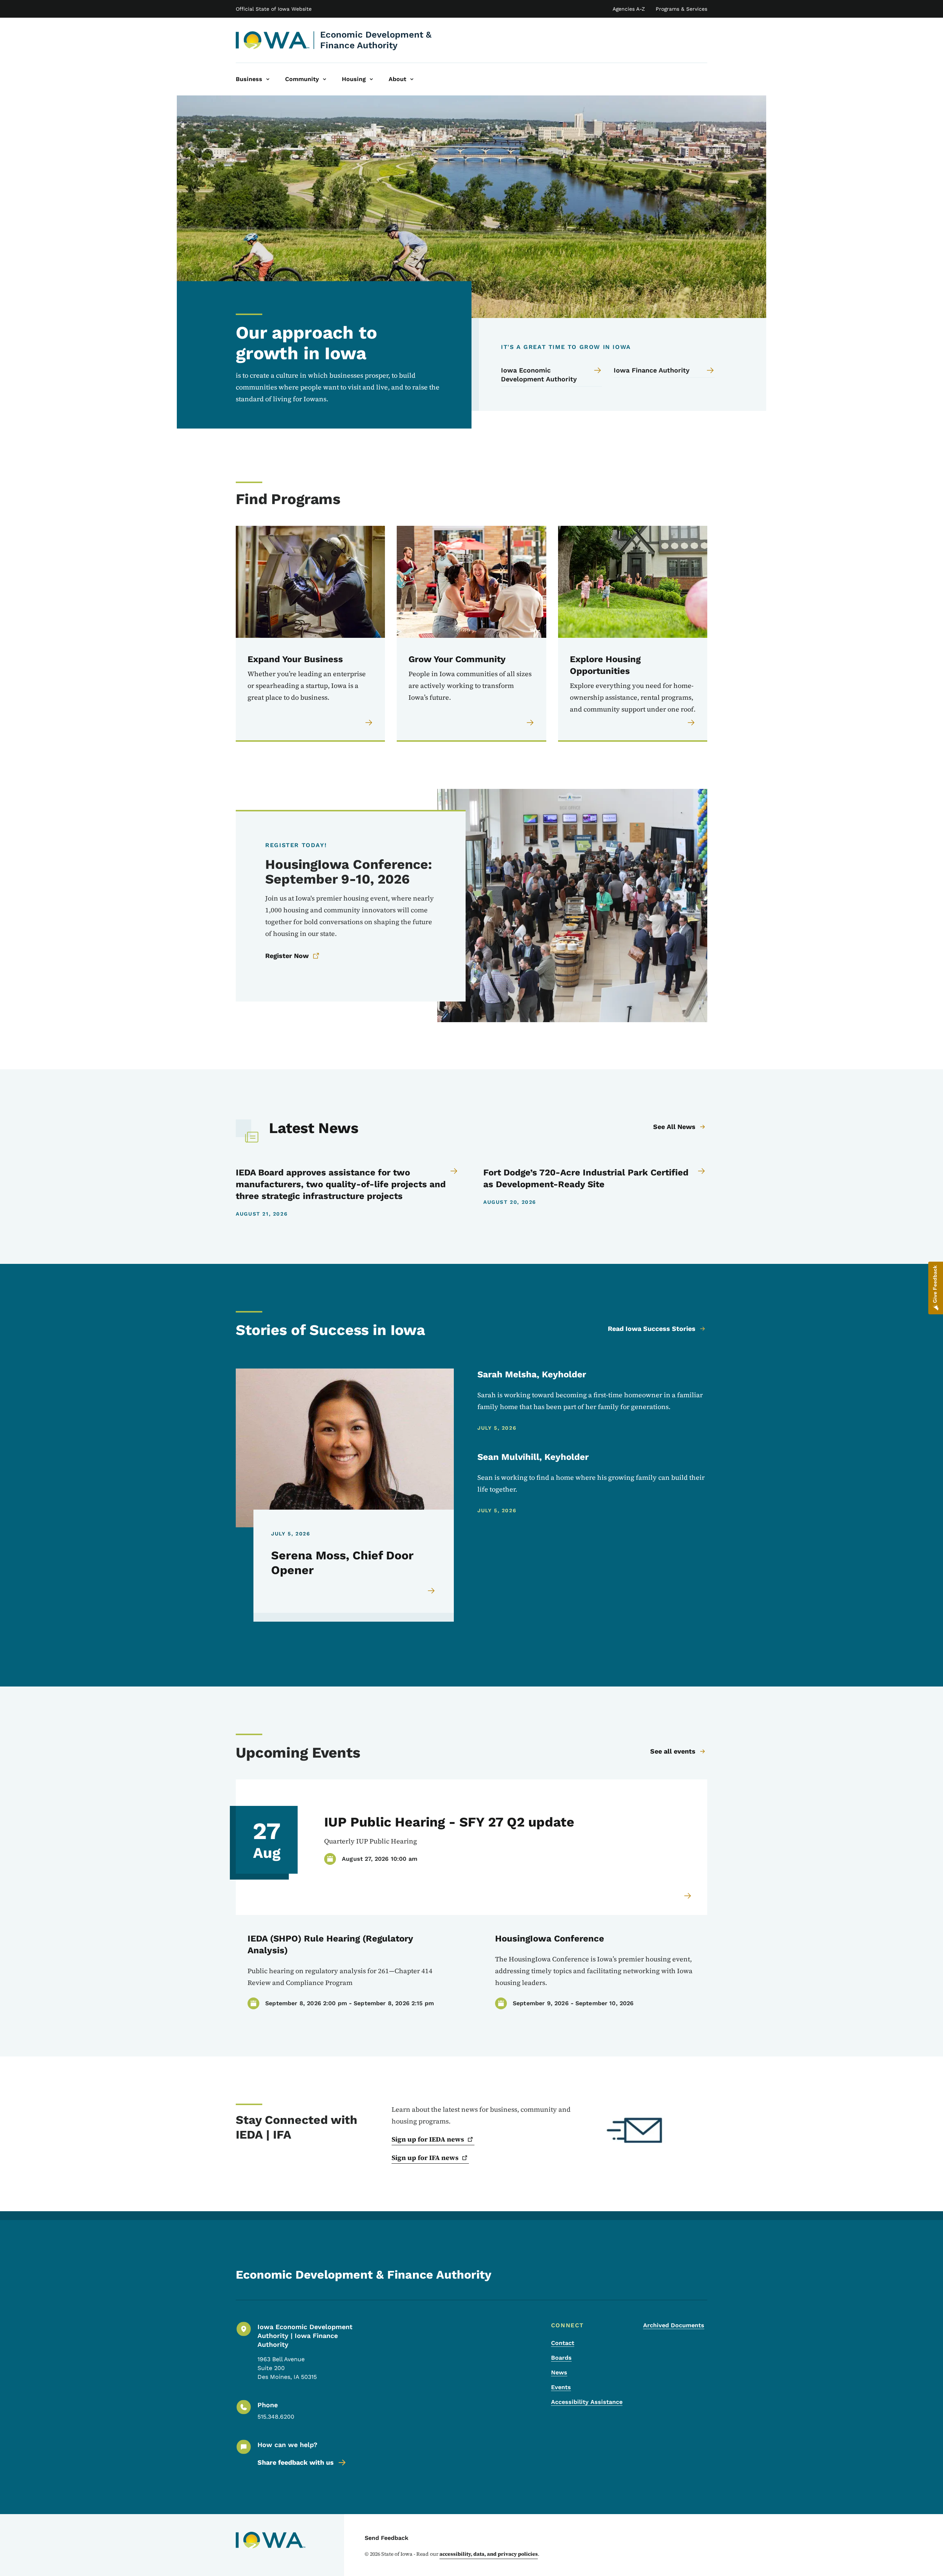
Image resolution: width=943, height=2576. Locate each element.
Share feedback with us (296, 2462)
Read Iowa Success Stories (652, 1329)
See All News (674, 1127)
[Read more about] (688, 1896)
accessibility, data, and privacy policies (489, 2554)
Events (561, 2387)
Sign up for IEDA (428, 2139)
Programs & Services (681, 9)
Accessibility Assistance (587, 2402)
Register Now (287, 956)
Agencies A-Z (629, 9)
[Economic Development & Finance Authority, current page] (273, 40)
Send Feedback (387, 2538)
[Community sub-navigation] (325, 79)
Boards (561, 2358)
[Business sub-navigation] (268, 79)
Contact (563, 2343)
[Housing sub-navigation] (371, 79)
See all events (673, 1751)
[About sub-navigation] (412, 79)
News (559, 2372)
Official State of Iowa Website (274, 9)
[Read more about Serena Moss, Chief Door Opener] (432, 1591)
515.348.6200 (276, 2417)
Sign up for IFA (425, 2158)
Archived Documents (674, 2325)
